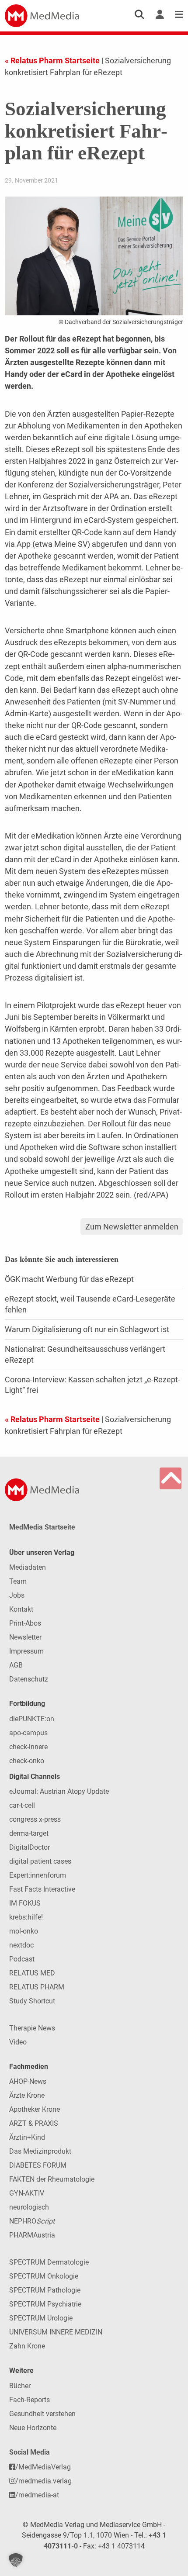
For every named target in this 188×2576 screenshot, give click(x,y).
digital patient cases (40, 1861)
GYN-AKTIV (27, 2193)
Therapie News (32, 2028)
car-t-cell (22, 1805)
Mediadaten (28, 1567)
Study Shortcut (32, 2001)
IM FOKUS (25, 1903)
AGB (16, 1665)
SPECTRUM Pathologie (45, 2290)
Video (18, 2042)
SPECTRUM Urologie (41, 2318)
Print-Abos (25, 1623)
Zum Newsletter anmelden (132, 1227)
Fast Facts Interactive (42, 1889)
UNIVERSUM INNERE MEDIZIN (56, 2332)
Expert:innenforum (38, 1875)
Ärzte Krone (27, 2095)
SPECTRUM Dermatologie (49, 2262)
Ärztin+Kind (27, 2137)
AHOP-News (28, 2081)
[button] (16, 2560)
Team (18, 1581)
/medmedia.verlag (44, 2481)
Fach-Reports (30, 2400)
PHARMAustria (32, 2235)
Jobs (17, 1595)
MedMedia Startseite (42, 1527)
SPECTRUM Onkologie (44, 2276)
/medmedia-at (37, 2495)
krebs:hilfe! (26, 1917)
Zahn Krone (27, 2346)
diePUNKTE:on (32, 1719)
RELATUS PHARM (37, 1987)
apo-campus (28, 1733)
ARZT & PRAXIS (34, 2123)
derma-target (29, 1833)
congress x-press (35, 1819)
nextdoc (21, 1945)
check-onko (27, 1761)
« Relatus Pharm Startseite (52, 60)
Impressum (26, 1651)
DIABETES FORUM (38, 2165)
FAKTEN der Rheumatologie (52, 2179)
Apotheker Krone (35, 2109)
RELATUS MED (32, 1973)
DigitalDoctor (30, 1847)
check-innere (28, 1747)
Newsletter (25, 1637)
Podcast (22, 1959)
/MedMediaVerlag (43, 2467)
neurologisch (29, 2207)
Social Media (30, 2452)
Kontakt (21, 1609)
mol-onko (24, 1931)
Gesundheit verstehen (42, 2414)
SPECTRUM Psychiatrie (45, 2304)
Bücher (20, 2386)
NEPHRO (32, 2221)
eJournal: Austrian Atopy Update (59, 1791)
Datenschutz (29, 1679)
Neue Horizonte (33, 2428)
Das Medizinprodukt (40, 2151)
